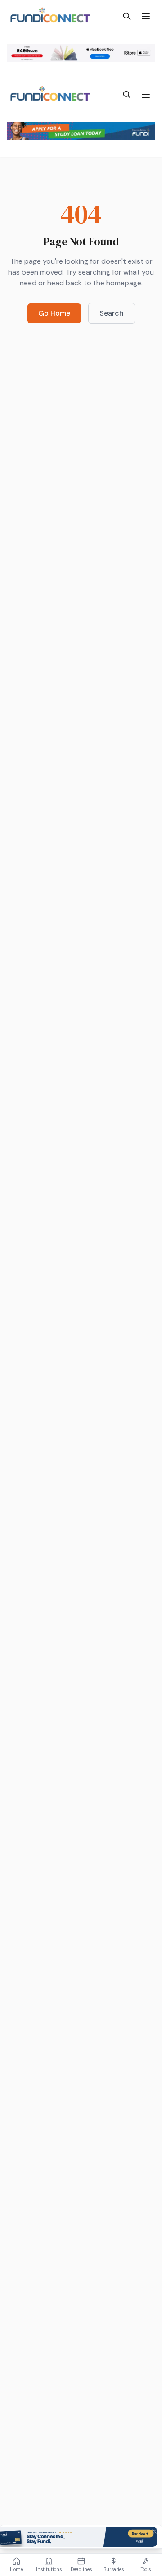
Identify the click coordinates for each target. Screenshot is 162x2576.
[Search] (127, 16)
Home (16, 2569)
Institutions (49, 2569)
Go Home (54, 313)
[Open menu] (146, 16)
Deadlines (81, 2569)
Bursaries (114, 2569)
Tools (146, 2569)
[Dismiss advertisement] (154, 2531)
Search (112, 313)
